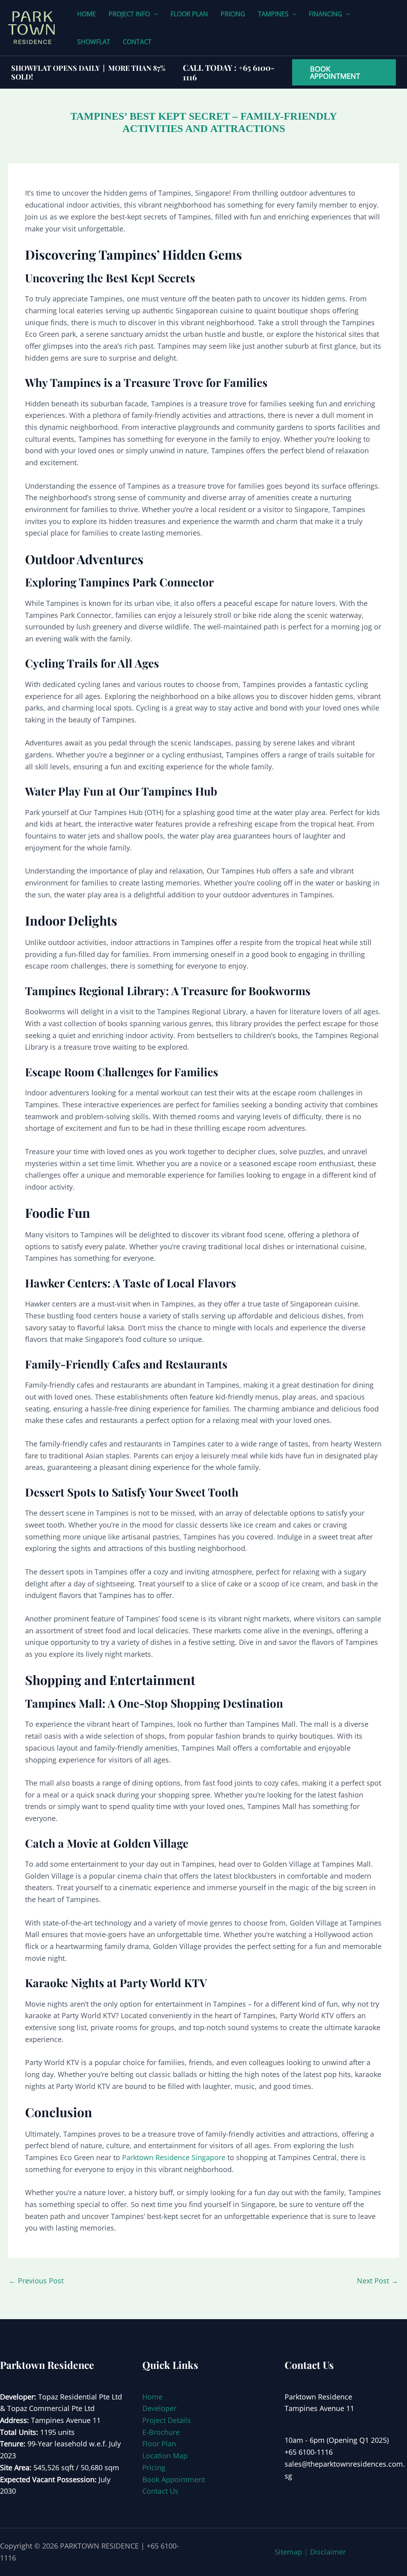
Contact (137, 42)
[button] (154, 14)
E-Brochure (161, 2432)
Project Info (129, 14)
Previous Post (36, 2281)
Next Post (378, 2281)
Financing (326, 14)
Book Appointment (174, 2479)
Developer (159, 2408)
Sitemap (288, 2552)
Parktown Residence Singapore (174, 2157)
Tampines (273, 14)
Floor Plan (189, 14)
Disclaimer (328, 2552)
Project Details (167, 2420)
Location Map (165, 2456)
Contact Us (160, 2491)
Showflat (94, 42)
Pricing (233, 14)
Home (86, 14)
